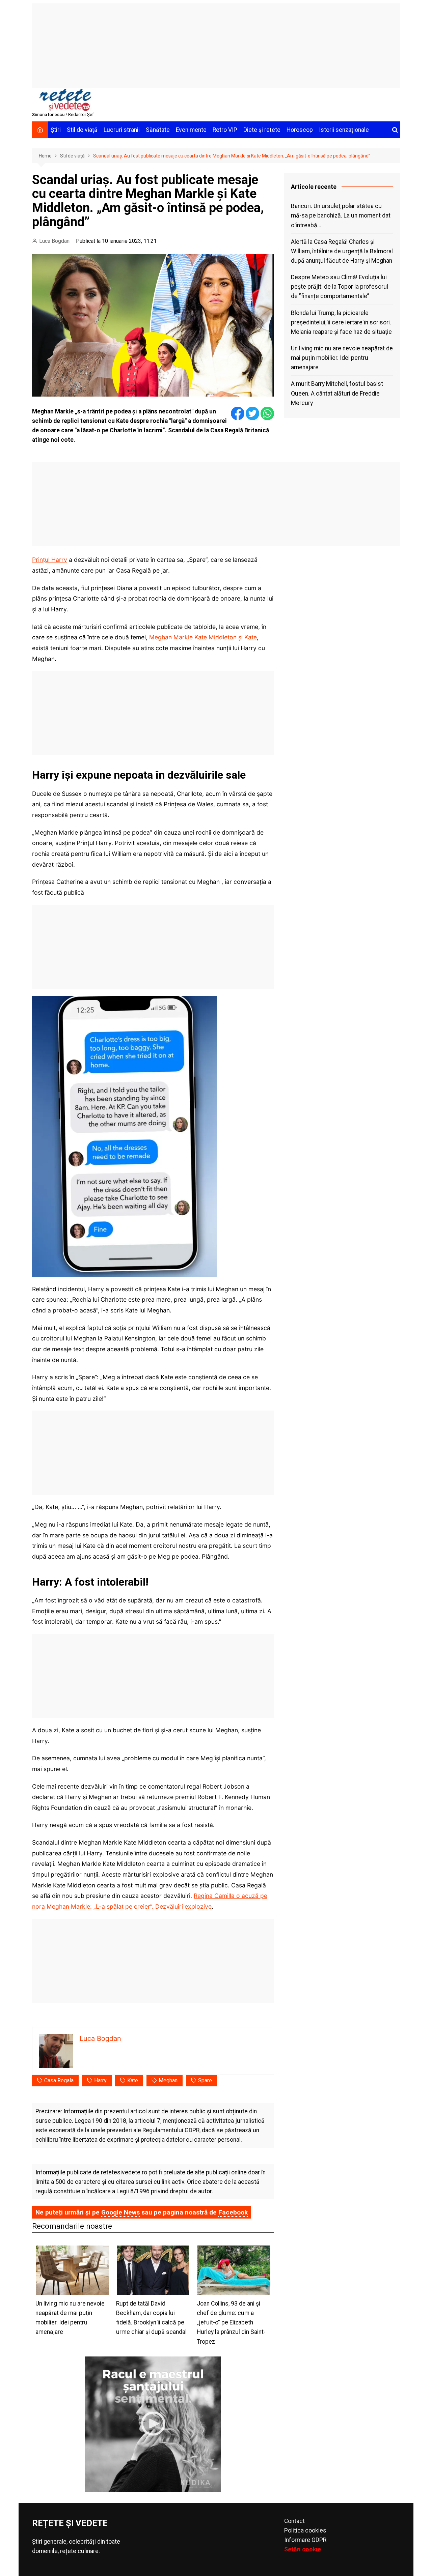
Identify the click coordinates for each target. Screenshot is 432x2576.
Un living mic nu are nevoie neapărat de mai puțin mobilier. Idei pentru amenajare (342, 358)
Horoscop (300, 130)
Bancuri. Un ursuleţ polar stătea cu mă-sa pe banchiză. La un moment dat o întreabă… (341, 215)
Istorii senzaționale (344, 130)
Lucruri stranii (122, 130)
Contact (294, 2521)
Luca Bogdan (54, 241)
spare (205, 2080)
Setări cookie (303, 2549)
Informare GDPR (305, 2540)
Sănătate (158, 130)
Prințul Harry (50, 560)
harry (100, 2080)
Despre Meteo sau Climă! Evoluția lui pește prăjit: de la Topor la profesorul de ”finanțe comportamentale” (340, 287)
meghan (168, 2080)
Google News (120, 2212)
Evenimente (191, 130)
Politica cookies (305, 2530)
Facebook (233, 2212)
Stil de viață (82, 130)
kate (133, 2080)
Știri (56, 130)
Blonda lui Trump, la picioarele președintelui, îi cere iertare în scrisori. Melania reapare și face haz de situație (341, 322)
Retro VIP (225, 130)
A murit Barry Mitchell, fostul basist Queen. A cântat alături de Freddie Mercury (337, 393)
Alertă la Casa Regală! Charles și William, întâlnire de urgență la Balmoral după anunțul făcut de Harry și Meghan (342, 251)
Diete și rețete (262, 130)
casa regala (59, 2080)
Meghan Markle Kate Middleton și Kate (203, 637)
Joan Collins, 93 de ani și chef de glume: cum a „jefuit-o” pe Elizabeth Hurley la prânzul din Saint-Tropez (231, 2323)
